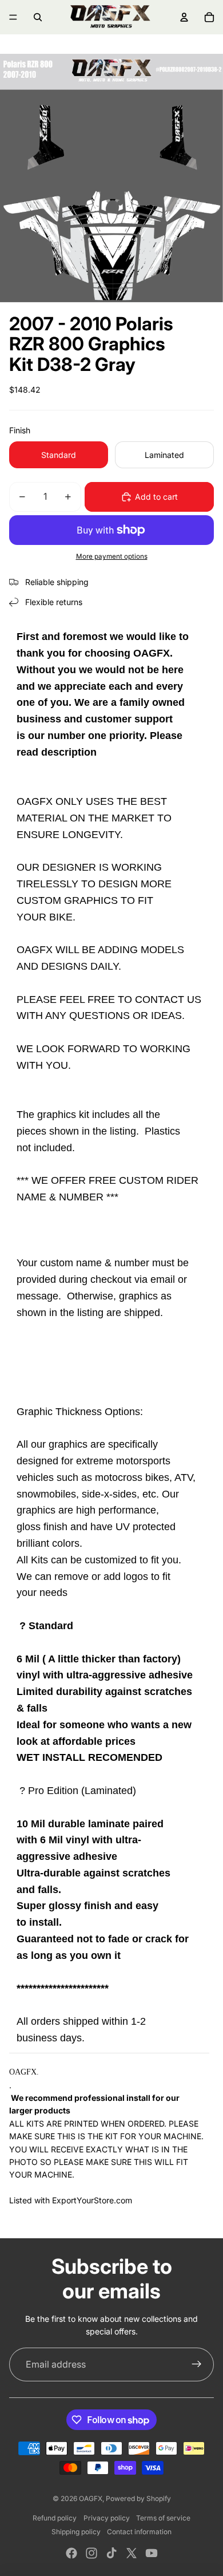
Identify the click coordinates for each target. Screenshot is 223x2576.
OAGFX (91, 2498)
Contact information (139, 2532)
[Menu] (13, 17)
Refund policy (55, 2518)
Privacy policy (107, 2518)
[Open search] (38, 17)
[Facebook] (71, 2553)
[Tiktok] (111, 2553)
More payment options (112, 556)
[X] (132, 2553)
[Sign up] (197, 2365)
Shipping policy (76, 2532)
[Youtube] (152, 2553)
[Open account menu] (184, 17)
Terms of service (163, 2518)
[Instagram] (91, 2553)
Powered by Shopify (138, 2498)
